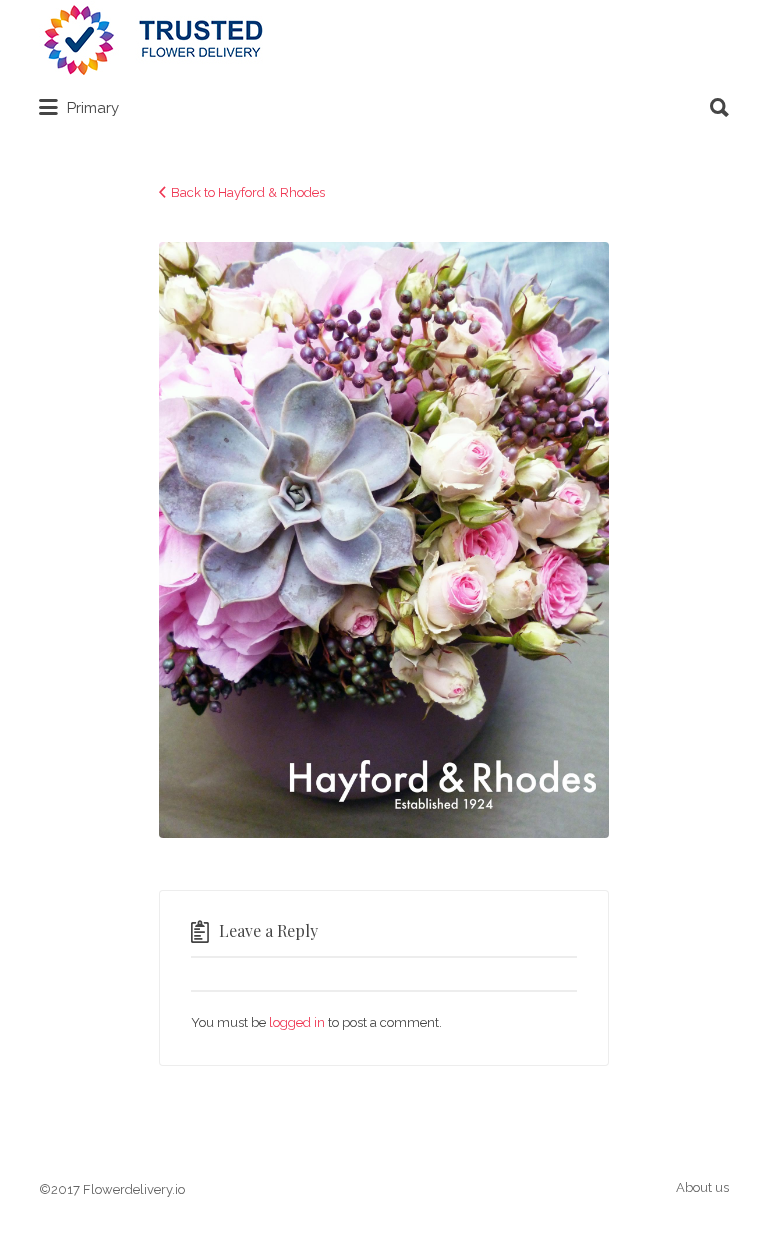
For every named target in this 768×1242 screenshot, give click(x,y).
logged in (297, 1022)
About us (702, 1187)
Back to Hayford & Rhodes (248, 192)
